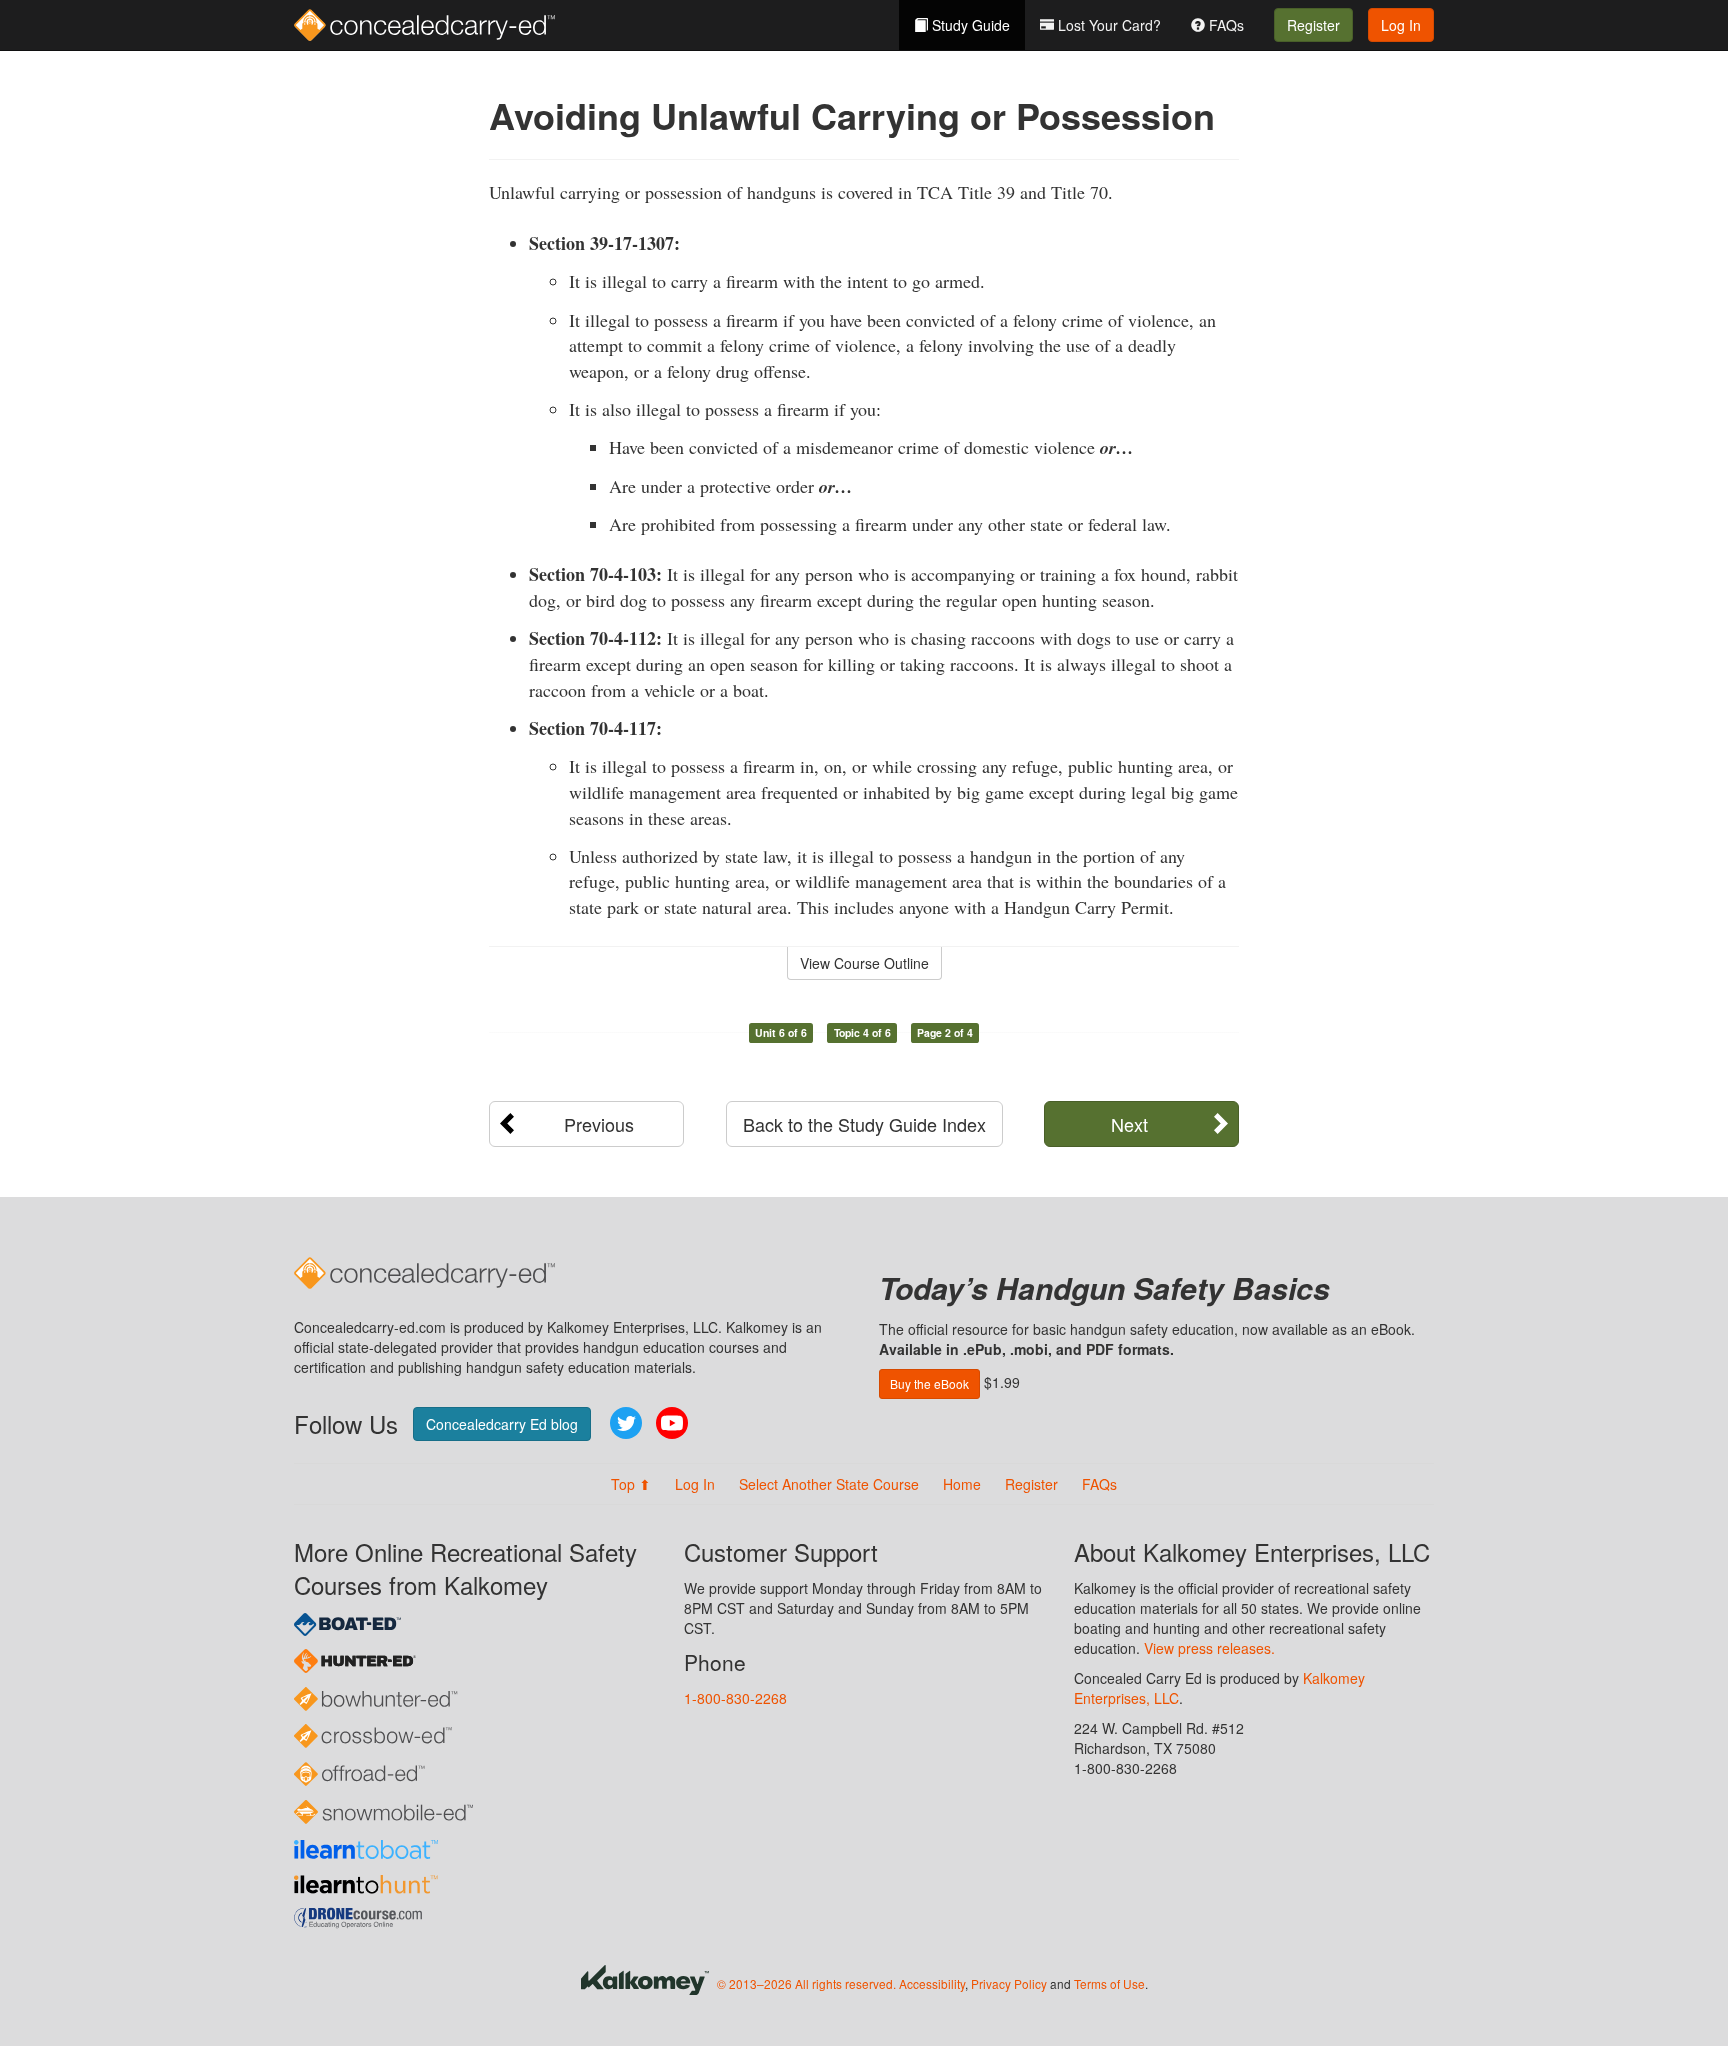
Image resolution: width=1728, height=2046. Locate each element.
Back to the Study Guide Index (864, 1124)
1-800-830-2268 (735, 1698)
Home (962, 1484)
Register (1313, 25)
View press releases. (1209, 1648)
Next (1129, 1124)
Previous (599, 1124)
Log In (1401, 25)
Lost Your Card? (1107, 25)
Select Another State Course (829, 1484)
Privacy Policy (1009, 1983)
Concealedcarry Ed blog (502, 1424)
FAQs (1224, 25)
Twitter (626, 1423)
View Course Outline (864, 963)
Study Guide (969, 25)
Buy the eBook (929, 1383)
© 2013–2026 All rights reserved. (806, 1983)
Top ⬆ (631, 1484)
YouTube (672, 1423)
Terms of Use (1109, 1983)
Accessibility (932, 1983)
